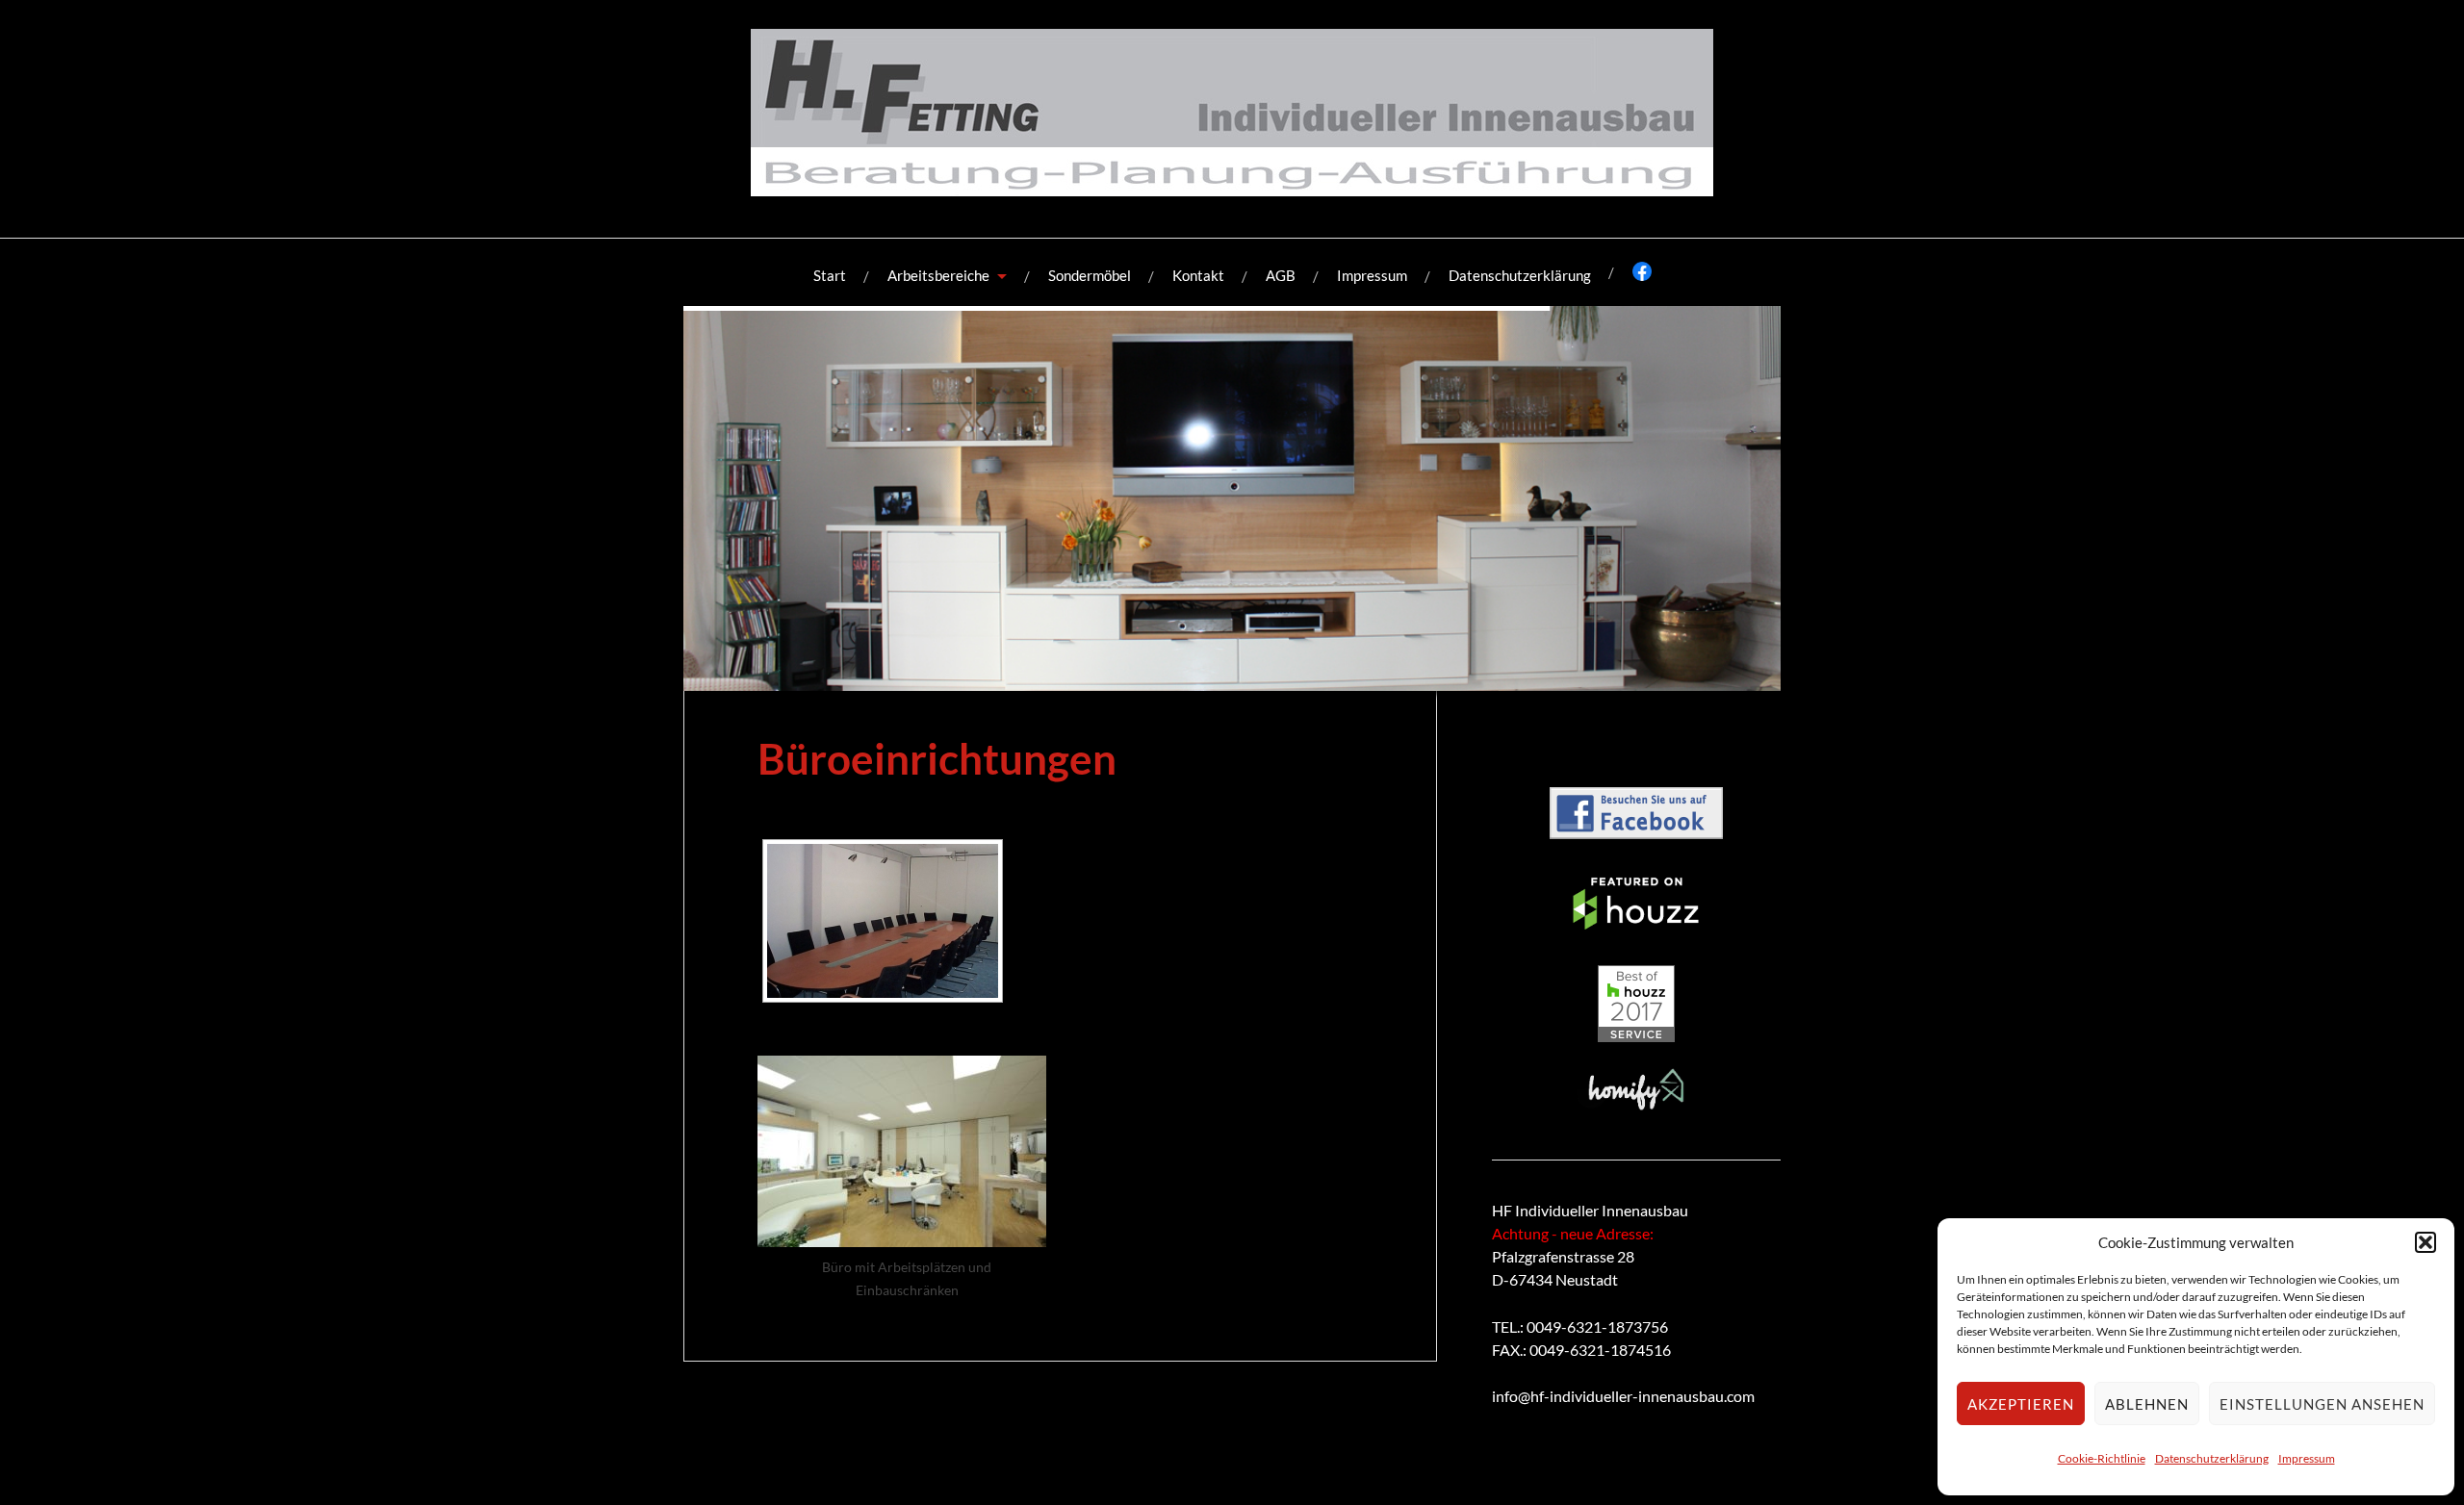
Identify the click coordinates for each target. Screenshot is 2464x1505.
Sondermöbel (1090, 275)
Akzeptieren (2021, 1404)
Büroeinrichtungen (937, 758)
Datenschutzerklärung (2212, 1458)
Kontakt (1198, 275)
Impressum (2307, 1458)
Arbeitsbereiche (938, 275)
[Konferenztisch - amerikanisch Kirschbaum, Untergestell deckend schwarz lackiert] (883, 921)
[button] (2425, 1242)
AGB (1281, 275)
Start (830, 275)
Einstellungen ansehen (2322, 1404)
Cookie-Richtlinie (2102, 1458)
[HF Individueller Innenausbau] (1232, 182)
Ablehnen (2147, 1404)
